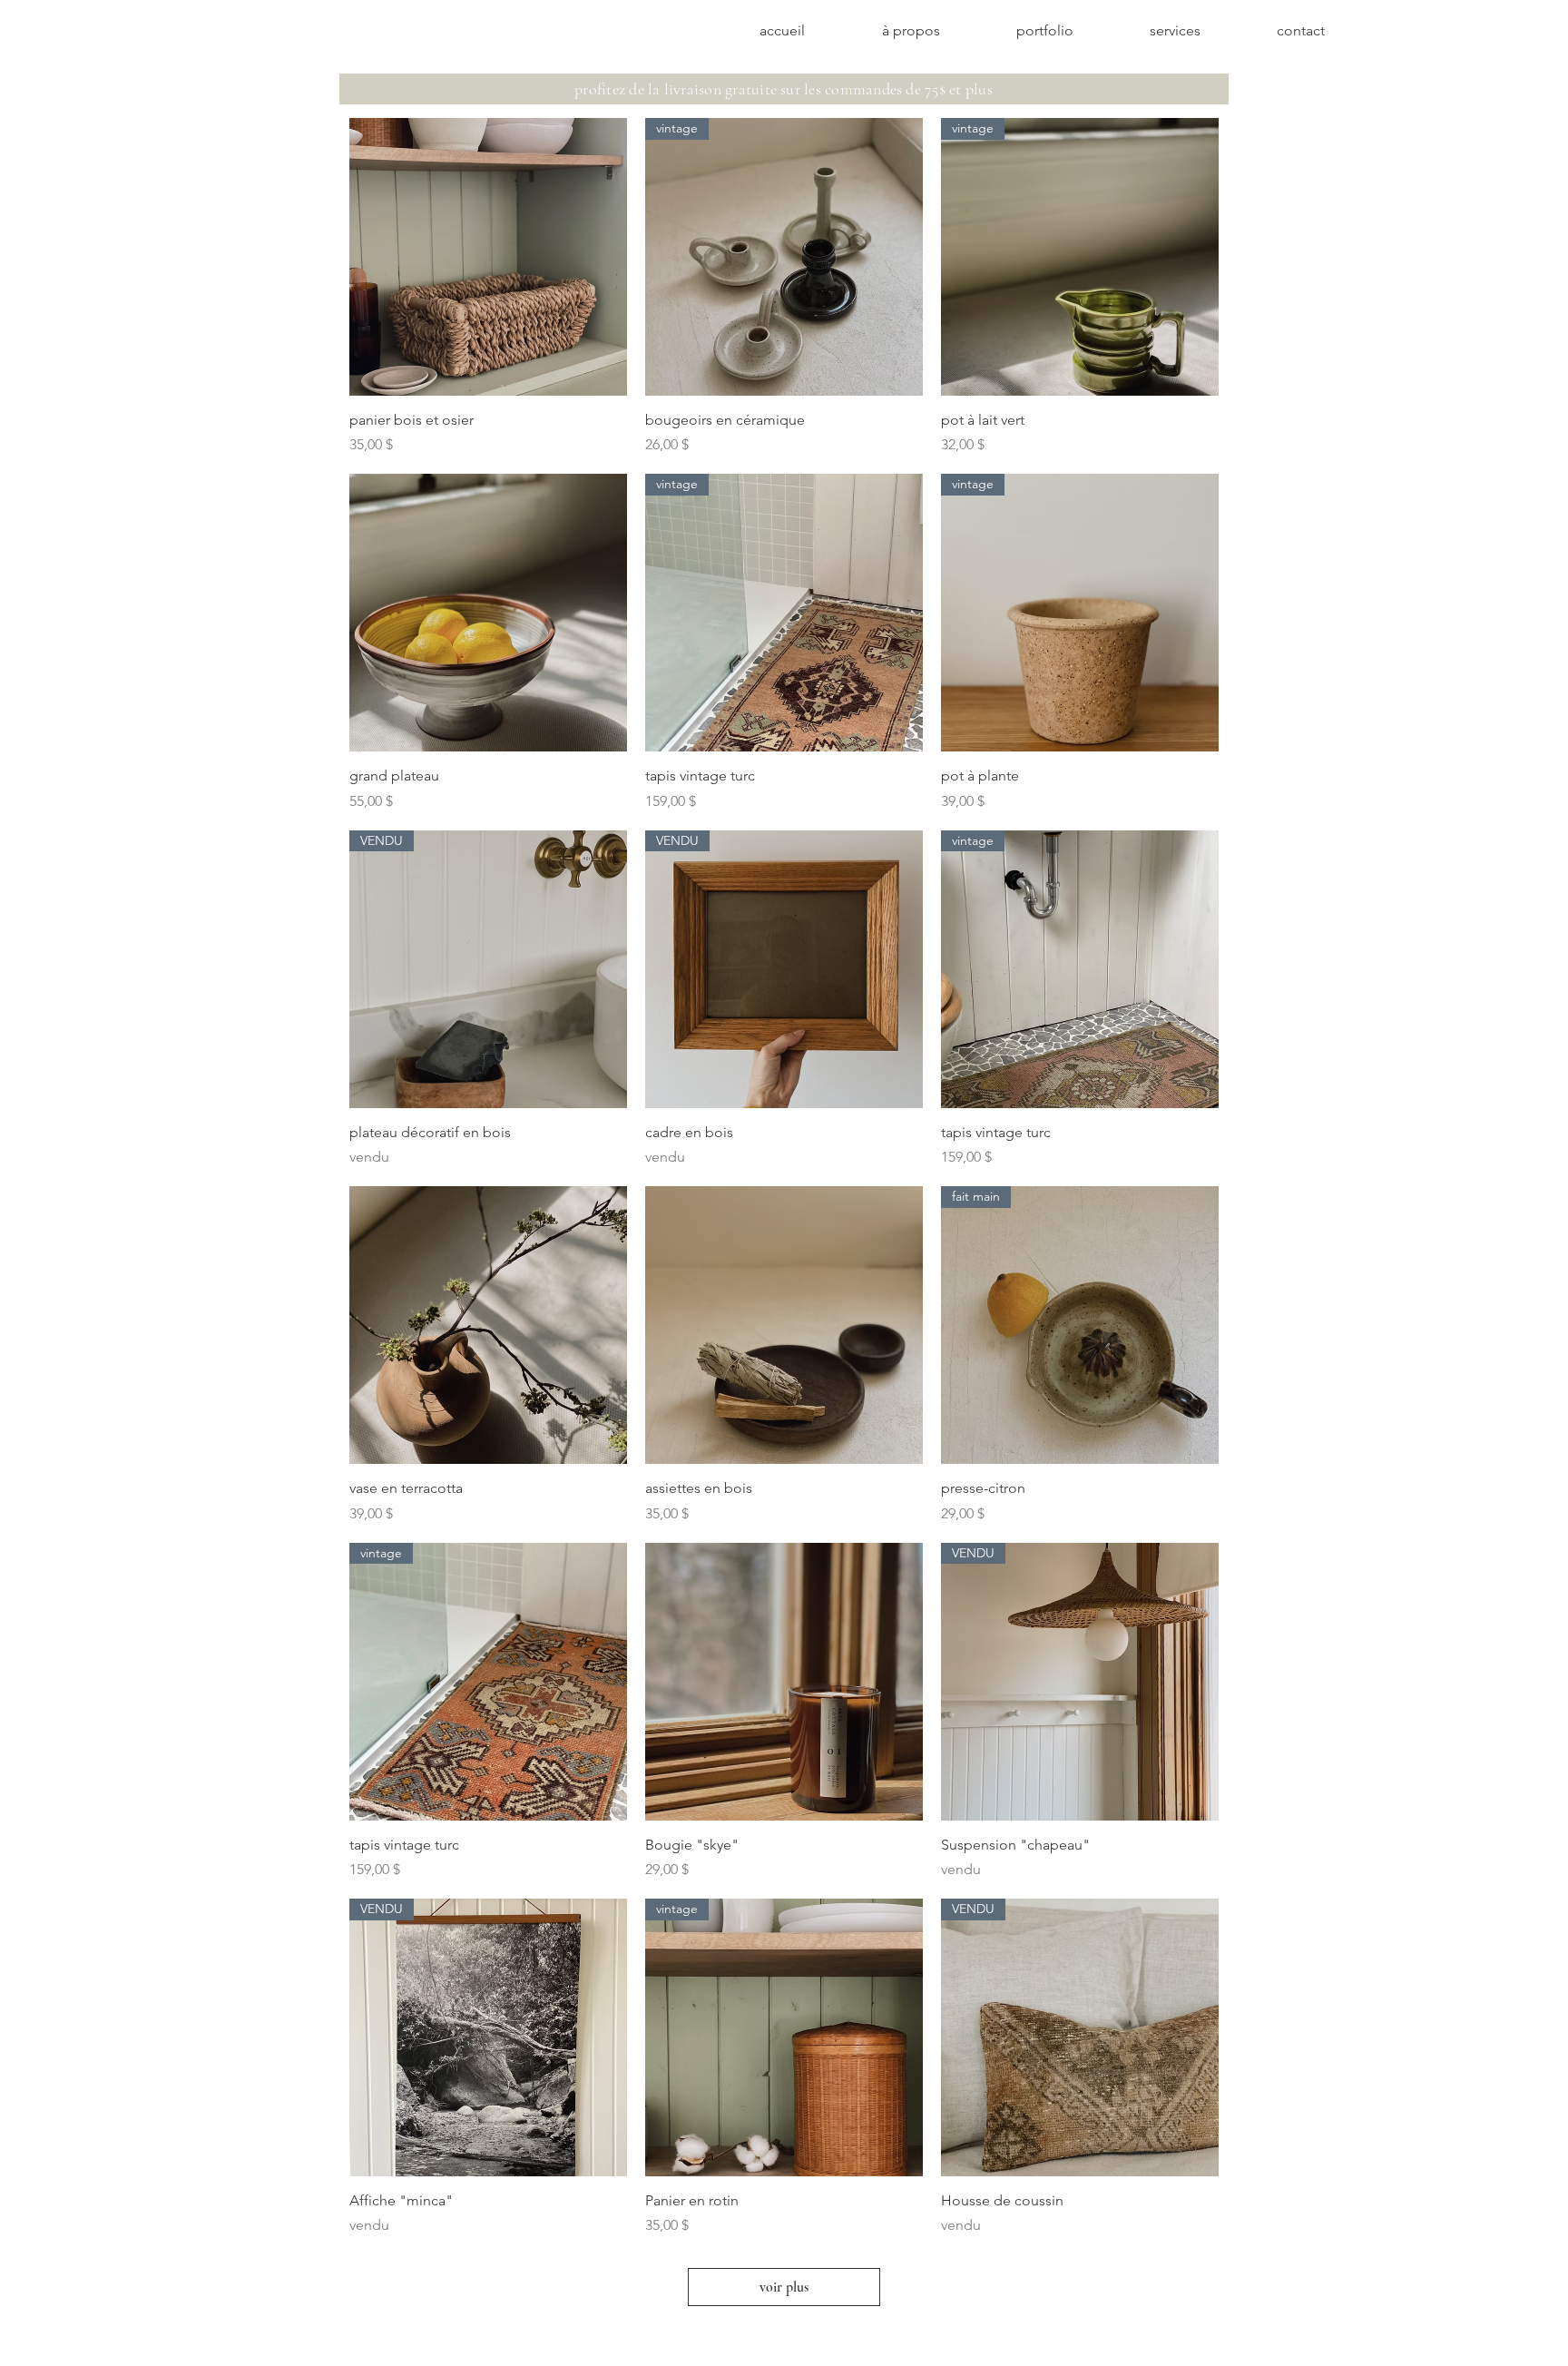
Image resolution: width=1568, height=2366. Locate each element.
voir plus (784, 2287)
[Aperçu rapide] (488, 257)
